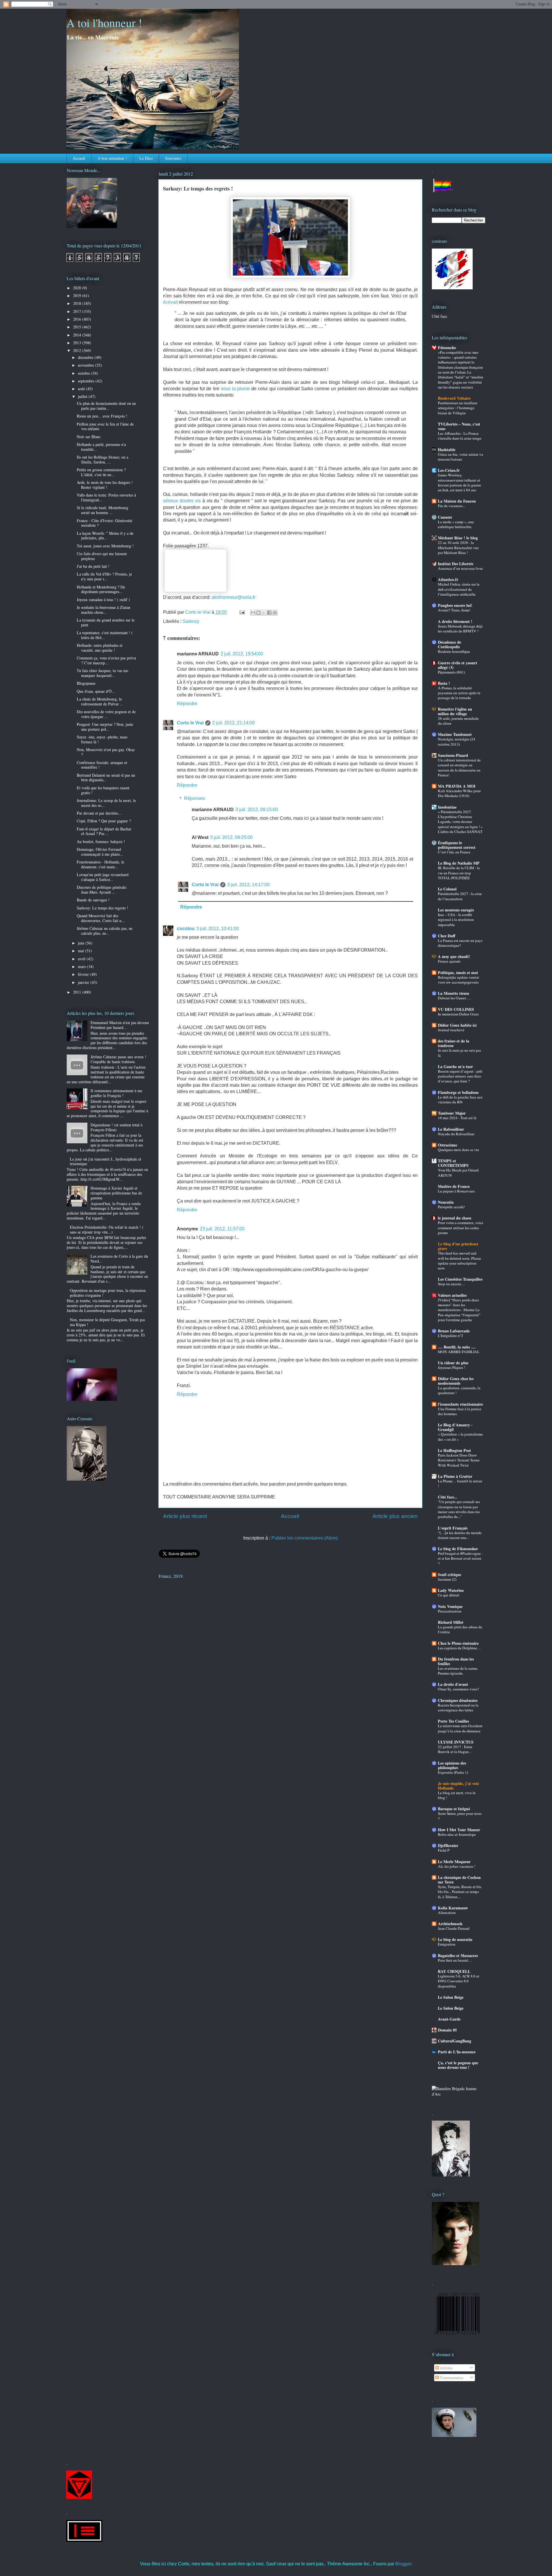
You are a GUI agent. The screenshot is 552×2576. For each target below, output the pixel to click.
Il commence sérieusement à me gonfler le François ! (116, 1093)
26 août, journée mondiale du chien (458, 721)
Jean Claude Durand (454, 1928)
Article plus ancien (395, 1516)
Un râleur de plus (453, 1363)
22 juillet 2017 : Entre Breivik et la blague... (455, 1749)
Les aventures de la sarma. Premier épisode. (458, 1671)
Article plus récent (185, 1516)
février (84, 974)
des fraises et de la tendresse (454, 1043)
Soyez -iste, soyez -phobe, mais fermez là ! (102, 739)
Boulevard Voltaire (454, 398)
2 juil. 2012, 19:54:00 (242, 654)
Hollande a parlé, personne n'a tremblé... (101, 447)
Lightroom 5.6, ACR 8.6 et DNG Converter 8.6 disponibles (459, 1981)
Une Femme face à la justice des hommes (460, 1411)
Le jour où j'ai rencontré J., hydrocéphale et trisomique (106, 1161)
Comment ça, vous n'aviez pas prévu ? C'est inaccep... (106, 660)
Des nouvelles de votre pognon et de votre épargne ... (106, 714)
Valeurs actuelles (452, 1295)
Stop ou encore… (451, 1284)
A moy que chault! (454, 956)
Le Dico (146, 158)
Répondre (187, 704)
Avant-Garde (449, 2019)
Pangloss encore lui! (455, 605)
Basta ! (444, 683)
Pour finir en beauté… (455, 1960)
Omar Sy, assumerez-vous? (458, 1689)
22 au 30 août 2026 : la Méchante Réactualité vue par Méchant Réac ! (458, 548)
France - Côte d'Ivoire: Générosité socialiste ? (105, 523)
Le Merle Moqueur (454, 1862)
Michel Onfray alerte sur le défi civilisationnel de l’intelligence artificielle (459, 589)
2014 (78, 335)
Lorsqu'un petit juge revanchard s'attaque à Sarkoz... (103, 877)
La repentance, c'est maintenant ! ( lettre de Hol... (105, 635)
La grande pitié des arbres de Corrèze (460, 1629)
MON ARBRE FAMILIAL (459, 1352)
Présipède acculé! (451, 1207)
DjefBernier (448, 1845)
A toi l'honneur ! (104, 23)
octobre (85, 373)
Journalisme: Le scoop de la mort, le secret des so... (106, 803)
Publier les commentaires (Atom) (305, 1538)
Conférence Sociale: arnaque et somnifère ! (102, 765)
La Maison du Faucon (457, 501)
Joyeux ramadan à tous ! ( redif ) (103, 600)
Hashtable (447, 450)
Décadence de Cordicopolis (450, 644)
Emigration (447, 1944)
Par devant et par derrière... (99, 813)
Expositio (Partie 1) (453, 1772)
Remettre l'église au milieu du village (455, 711)
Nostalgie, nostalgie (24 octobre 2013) (457, 741)
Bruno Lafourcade (454, 1331)
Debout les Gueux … (454, 998)
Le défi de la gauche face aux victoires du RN (460, 1100)
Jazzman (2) (447, 1579)
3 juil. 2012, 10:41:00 (218, 929)
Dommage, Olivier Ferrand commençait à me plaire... (100, 852)
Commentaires (451, 2378)
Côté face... (448, 1497)
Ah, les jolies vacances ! (457, 1866)
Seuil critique (450, 1574)
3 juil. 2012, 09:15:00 (257, 810)
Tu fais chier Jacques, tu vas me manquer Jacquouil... (102, 673)
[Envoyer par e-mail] (253, 613)
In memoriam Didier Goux (458, 1014)
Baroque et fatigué (454, 1809)
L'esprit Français (453, 1528)
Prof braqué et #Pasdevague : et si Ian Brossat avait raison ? (460, 1558)
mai (82, 951)
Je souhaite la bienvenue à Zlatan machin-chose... (103, 610)
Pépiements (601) (451, 672)
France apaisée (449, 961)
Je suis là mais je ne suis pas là (459, 1053)
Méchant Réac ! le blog (458, 538)
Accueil (79, 158)
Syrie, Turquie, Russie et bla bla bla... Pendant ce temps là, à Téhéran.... (460, 1892)
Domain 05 (447, 2030)
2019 (78, 296)
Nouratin (446, 1202)
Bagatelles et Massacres (458, 1955)
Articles (446, 2368)
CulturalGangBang (455, 2041)
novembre (87, 365)
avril (82, 959)
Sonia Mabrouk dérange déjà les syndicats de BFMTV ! (460, 629)
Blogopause (86, 683)
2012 (78, 350)
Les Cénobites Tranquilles (460, 1279)
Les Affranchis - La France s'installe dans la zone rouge (460, 436)
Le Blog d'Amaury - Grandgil (455, 1427)
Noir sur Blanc (89, 437)
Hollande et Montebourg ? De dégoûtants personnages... (101, 589)
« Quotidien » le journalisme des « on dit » (460, 1437)
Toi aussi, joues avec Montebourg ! (105, 546)
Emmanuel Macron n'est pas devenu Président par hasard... (120, 1025)
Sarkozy (191, 621)
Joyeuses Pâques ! (452, 1367)
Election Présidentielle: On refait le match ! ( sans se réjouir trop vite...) (107, 1230)
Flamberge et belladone (458, 1092)
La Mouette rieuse (454, 993)
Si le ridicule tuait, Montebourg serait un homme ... (102, 510)
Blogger (403, 2564)
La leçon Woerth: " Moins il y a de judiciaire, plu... (105, 536)
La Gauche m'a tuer (455, 1066)
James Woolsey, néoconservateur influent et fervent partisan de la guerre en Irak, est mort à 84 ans (459, 482)
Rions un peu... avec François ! (102, 416)
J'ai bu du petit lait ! (93, 566)
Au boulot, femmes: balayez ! (101, 841)
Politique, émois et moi (458, 973)
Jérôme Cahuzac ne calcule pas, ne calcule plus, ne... (105, 931)
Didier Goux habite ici (457, 1025)
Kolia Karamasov (453, 1908)
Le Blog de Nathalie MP (459, 863)
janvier (84, 982)
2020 (78, 288)
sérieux (170, 501)
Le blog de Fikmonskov (458, 1549)
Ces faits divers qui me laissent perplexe (102, 556)
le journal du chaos (455, 1218)
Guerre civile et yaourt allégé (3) (458, 665)
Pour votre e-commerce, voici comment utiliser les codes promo (461, 1228)
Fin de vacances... (452, 506)
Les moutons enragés (456, 910)
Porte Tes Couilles (453, 1721)
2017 (78, 311)
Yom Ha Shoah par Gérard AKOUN (458, 1172)
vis (198, 501)
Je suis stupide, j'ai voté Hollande (458, 1786)
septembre (87, 381)
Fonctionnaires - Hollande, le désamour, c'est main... (100, 864)
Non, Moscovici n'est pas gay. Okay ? (106, 752)
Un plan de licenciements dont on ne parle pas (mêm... (106, 406)
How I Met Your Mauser (459, 1830)
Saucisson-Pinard (453, 755)
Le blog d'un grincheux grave (458, 1246)
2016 (78, 319)
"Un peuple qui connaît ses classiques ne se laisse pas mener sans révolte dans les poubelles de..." (459, 1509)
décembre (86, 357)
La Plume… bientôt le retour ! (460, 1483)
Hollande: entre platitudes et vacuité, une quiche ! (100, 648)
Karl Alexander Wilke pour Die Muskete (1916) (459, 793)
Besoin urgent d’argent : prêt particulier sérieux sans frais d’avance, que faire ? (460, 1076)
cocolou (186, 929)
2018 (78, 303)
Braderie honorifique (454, 651)
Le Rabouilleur (451, 1129)
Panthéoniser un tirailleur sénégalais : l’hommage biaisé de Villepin (458, 408)
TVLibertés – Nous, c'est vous (459, 426)
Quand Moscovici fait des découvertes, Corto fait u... (101, 918)
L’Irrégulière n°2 (451, 1336)
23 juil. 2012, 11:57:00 (222, 1229)
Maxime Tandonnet (455, 734)
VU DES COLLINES (456, 1009)
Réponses (194, 798)
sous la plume (235, 389)
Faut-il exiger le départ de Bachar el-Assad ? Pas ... (104, 831)
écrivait (170, 302)
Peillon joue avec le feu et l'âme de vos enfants (105, 426)
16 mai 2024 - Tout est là (457, 1118)
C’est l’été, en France (454, 852)
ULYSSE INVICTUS (456, 1742)
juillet (83, 396)
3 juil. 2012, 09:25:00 (231, 837)
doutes (187, 501)
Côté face (439, 316)
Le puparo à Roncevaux (456, 1191)
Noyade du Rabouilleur (456, 1134)
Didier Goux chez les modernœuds (456, 1381)
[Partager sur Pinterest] (275, 613)
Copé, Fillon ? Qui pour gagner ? (104, 821)
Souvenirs (173, 158)
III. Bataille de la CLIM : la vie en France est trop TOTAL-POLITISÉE (459, 873)
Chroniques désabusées (458, 1700)
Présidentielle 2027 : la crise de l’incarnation (460, 896)
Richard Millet (451, 1622)
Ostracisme (447, 1145)
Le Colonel (447, 889)
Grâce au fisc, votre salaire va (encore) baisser (460, 457)
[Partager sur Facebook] (269, 613)
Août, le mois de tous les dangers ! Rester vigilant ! (105, 485)
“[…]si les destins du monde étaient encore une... (460, 1535)
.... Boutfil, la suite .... (457, 1347)
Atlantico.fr (448, 579)
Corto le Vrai (190, 723)
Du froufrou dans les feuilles (456, 1661)
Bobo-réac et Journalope (457, 1834)
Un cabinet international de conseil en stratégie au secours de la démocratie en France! (459, 767)
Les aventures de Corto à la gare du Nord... (119, 1259)
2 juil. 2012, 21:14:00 (233, 723)
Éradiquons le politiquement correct (457, 845)
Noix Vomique (450, 1606)
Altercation (447, 1913)
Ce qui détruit (449, 1595)
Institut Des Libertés (456, 564)
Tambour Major (452, 1113)
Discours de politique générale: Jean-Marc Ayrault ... (102, 890)
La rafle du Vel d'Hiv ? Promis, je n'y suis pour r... (104, 576)
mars (82, 966)
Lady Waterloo (451, 1590)
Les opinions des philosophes (452, 1765)
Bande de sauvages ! (93, 900)
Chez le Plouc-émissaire (458, 1643)
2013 (78, 343)
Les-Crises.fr (449, 470)
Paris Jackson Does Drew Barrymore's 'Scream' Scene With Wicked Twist (459, 1460)
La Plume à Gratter (455, 1476)
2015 (78, 327)
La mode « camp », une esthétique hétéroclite (456, 524)
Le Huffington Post (454, 1450)
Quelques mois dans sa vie (458, 1150)
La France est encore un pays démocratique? (460, 943)
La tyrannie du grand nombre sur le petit (106, 622)
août (82, 389)
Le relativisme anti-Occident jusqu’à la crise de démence (460, 1728)
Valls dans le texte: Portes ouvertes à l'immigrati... (106, 497)
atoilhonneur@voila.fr (233, 597)
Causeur (445, 517)
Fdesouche (447, 348)
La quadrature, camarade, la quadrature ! (459, 1390)
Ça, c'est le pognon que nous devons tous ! (458, 2065)
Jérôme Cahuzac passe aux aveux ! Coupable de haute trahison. (118, 1059)
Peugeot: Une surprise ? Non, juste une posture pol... (105, 727)
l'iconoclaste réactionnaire (460, 1404)
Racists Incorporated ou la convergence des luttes (458, 1708)
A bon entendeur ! (112, 158)
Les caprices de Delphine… (459, 1648)
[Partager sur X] (264, 613)
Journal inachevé (451, 1030)
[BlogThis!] (258, 613)
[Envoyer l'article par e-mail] (241, 612)
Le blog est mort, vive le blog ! (457, 1795)
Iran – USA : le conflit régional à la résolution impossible (456, 920)
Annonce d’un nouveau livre (460, 568)
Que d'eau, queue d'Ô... (96, 691)
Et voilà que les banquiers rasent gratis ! (103, 790)
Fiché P (444, 1850)
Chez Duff (447, 936)
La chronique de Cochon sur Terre (459, 1880)
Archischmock (450, 1924)
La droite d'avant (453, 1684)
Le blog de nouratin (455, 1939)
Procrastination (450, 1611)
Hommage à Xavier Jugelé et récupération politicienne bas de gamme (116, 1193)
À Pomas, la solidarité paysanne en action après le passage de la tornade (459, 693)
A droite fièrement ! (455, 621)
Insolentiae (447, 807)
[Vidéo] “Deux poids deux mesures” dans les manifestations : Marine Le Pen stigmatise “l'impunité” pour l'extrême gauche (459, 1310)
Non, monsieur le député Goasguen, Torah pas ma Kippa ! (107, 1322)
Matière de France (454, 1186)
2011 (78, 992)
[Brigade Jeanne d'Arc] (459, 2094)
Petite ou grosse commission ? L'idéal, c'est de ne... (101, 472)
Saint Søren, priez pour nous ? (460, 1816)
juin (82, 943)
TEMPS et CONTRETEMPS (453, 1163)
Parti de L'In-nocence (457, 2052)
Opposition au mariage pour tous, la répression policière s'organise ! (108, 1293)
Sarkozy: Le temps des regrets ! (102, 908)
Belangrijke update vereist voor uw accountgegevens (458, 980)
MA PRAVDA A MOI (457, 786)
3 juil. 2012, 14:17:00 (248, 885)
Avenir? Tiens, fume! (454, 610)
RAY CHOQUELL (454, 1971)
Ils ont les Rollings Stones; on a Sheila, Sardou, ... (102, 459)
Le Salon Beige (451, 1997)
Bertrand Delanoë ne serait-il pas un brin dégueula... (106, 778)
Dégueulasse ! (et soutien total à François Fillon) (116, 1127)
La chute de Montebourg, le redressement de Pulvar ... (100, 701)
